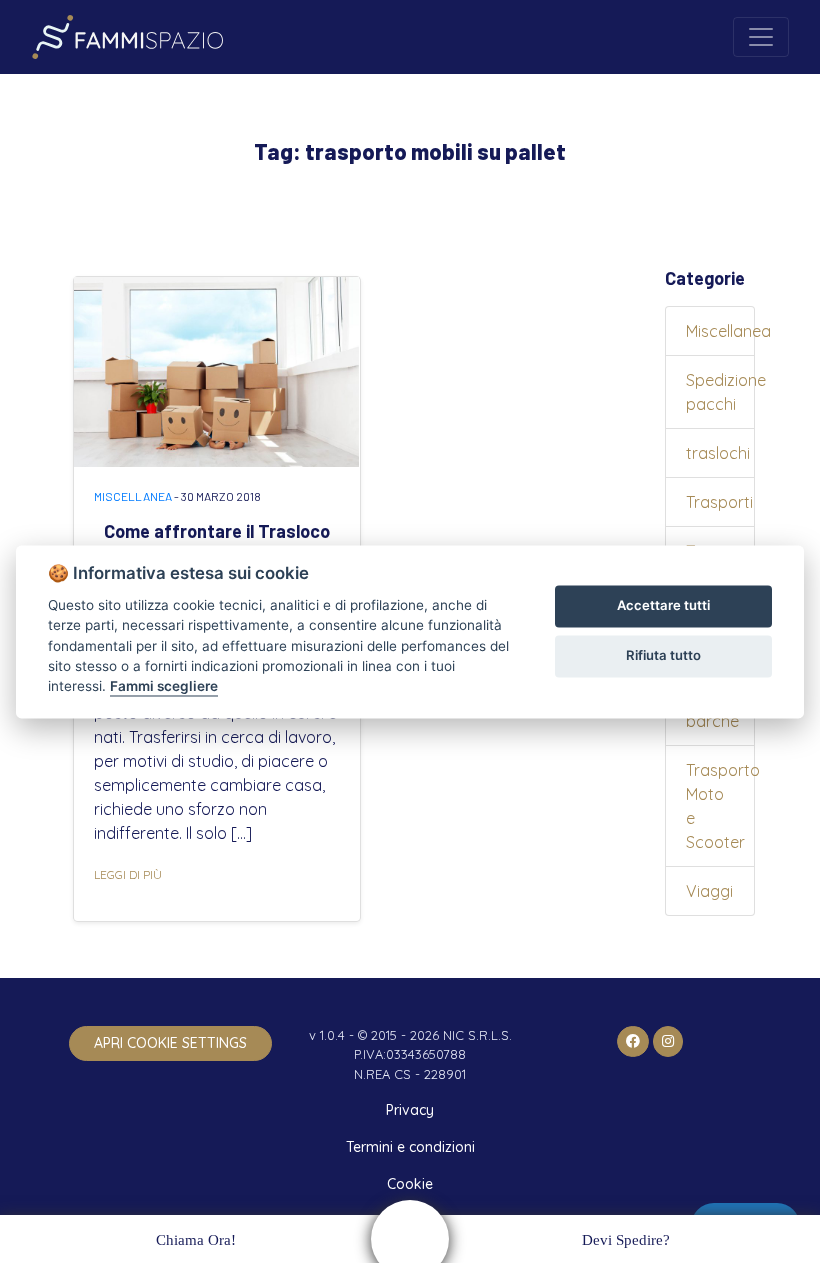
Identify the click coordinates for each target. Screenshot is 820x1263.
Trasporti (719, 502)
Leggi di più (128, 874)
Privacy (410, 1110)
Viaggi (709, 891)
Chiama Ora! (196, 1240)
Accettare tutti (663, 606)
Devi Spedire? (626, 1240)
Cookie (410, 1184)
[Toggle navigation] (761, 37)
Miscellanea (133, 496)
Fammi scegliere (164, 687)
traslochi (718, 453)
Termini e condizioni (410, 1147)
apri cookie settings (170, 1043)
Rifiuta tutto (663, 656)
